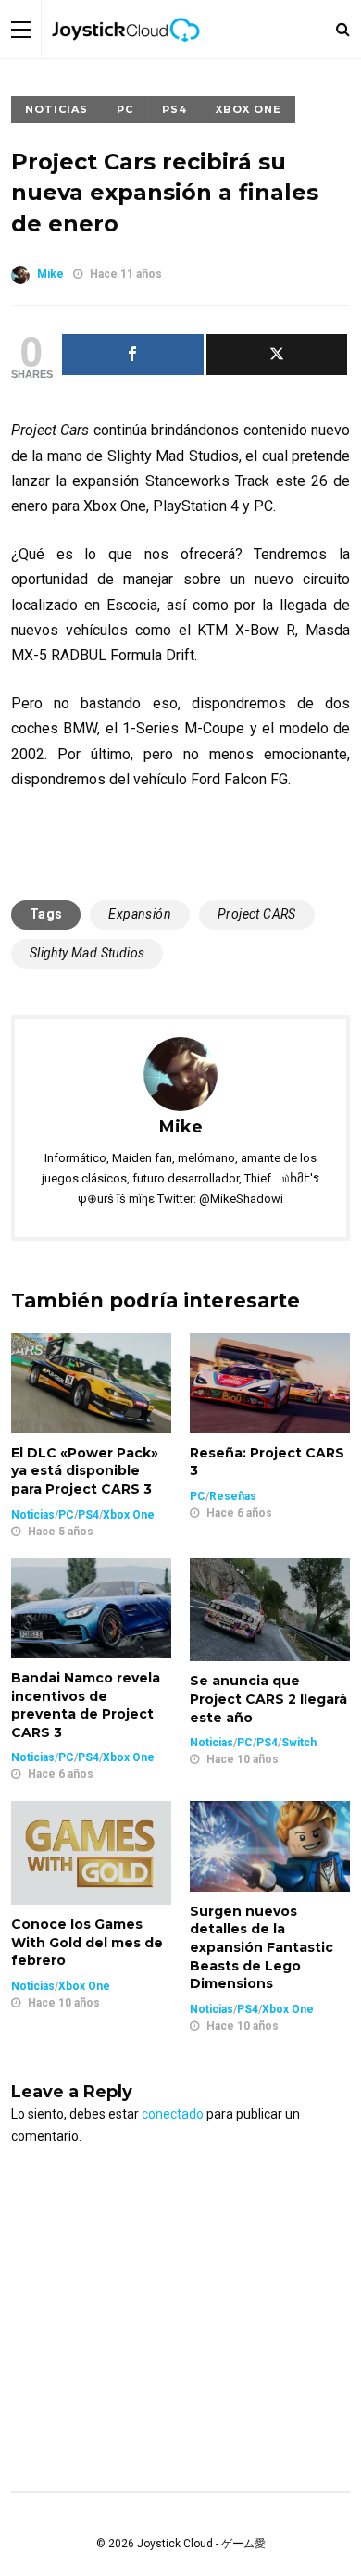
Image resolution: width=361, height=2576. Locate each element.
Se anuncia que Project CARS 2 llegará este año (268, 1699)
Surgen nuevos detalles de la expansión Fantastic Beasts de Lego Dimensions (261, 1947)
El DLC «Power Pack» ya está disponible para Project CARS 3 (85, 1471)
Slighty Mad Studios (87, 953)
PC (125, 109)
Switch (299, 1743)
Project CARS (257, 914)
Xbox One (249, 109)
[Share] (133, 355)
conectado (173, 2114)
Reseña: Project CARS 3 (267, 1462)
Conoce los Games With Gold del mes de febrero (87, 1942)
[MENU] (21, 29)
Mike (50, 274)
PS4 (174, 109)
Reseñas (233, 1496)
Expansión (140, 914)
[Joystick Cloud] (126, 55)
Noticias (56, 109)
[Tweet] (277, 355)
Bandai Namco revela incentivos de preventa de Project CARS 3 (86, 1705)
